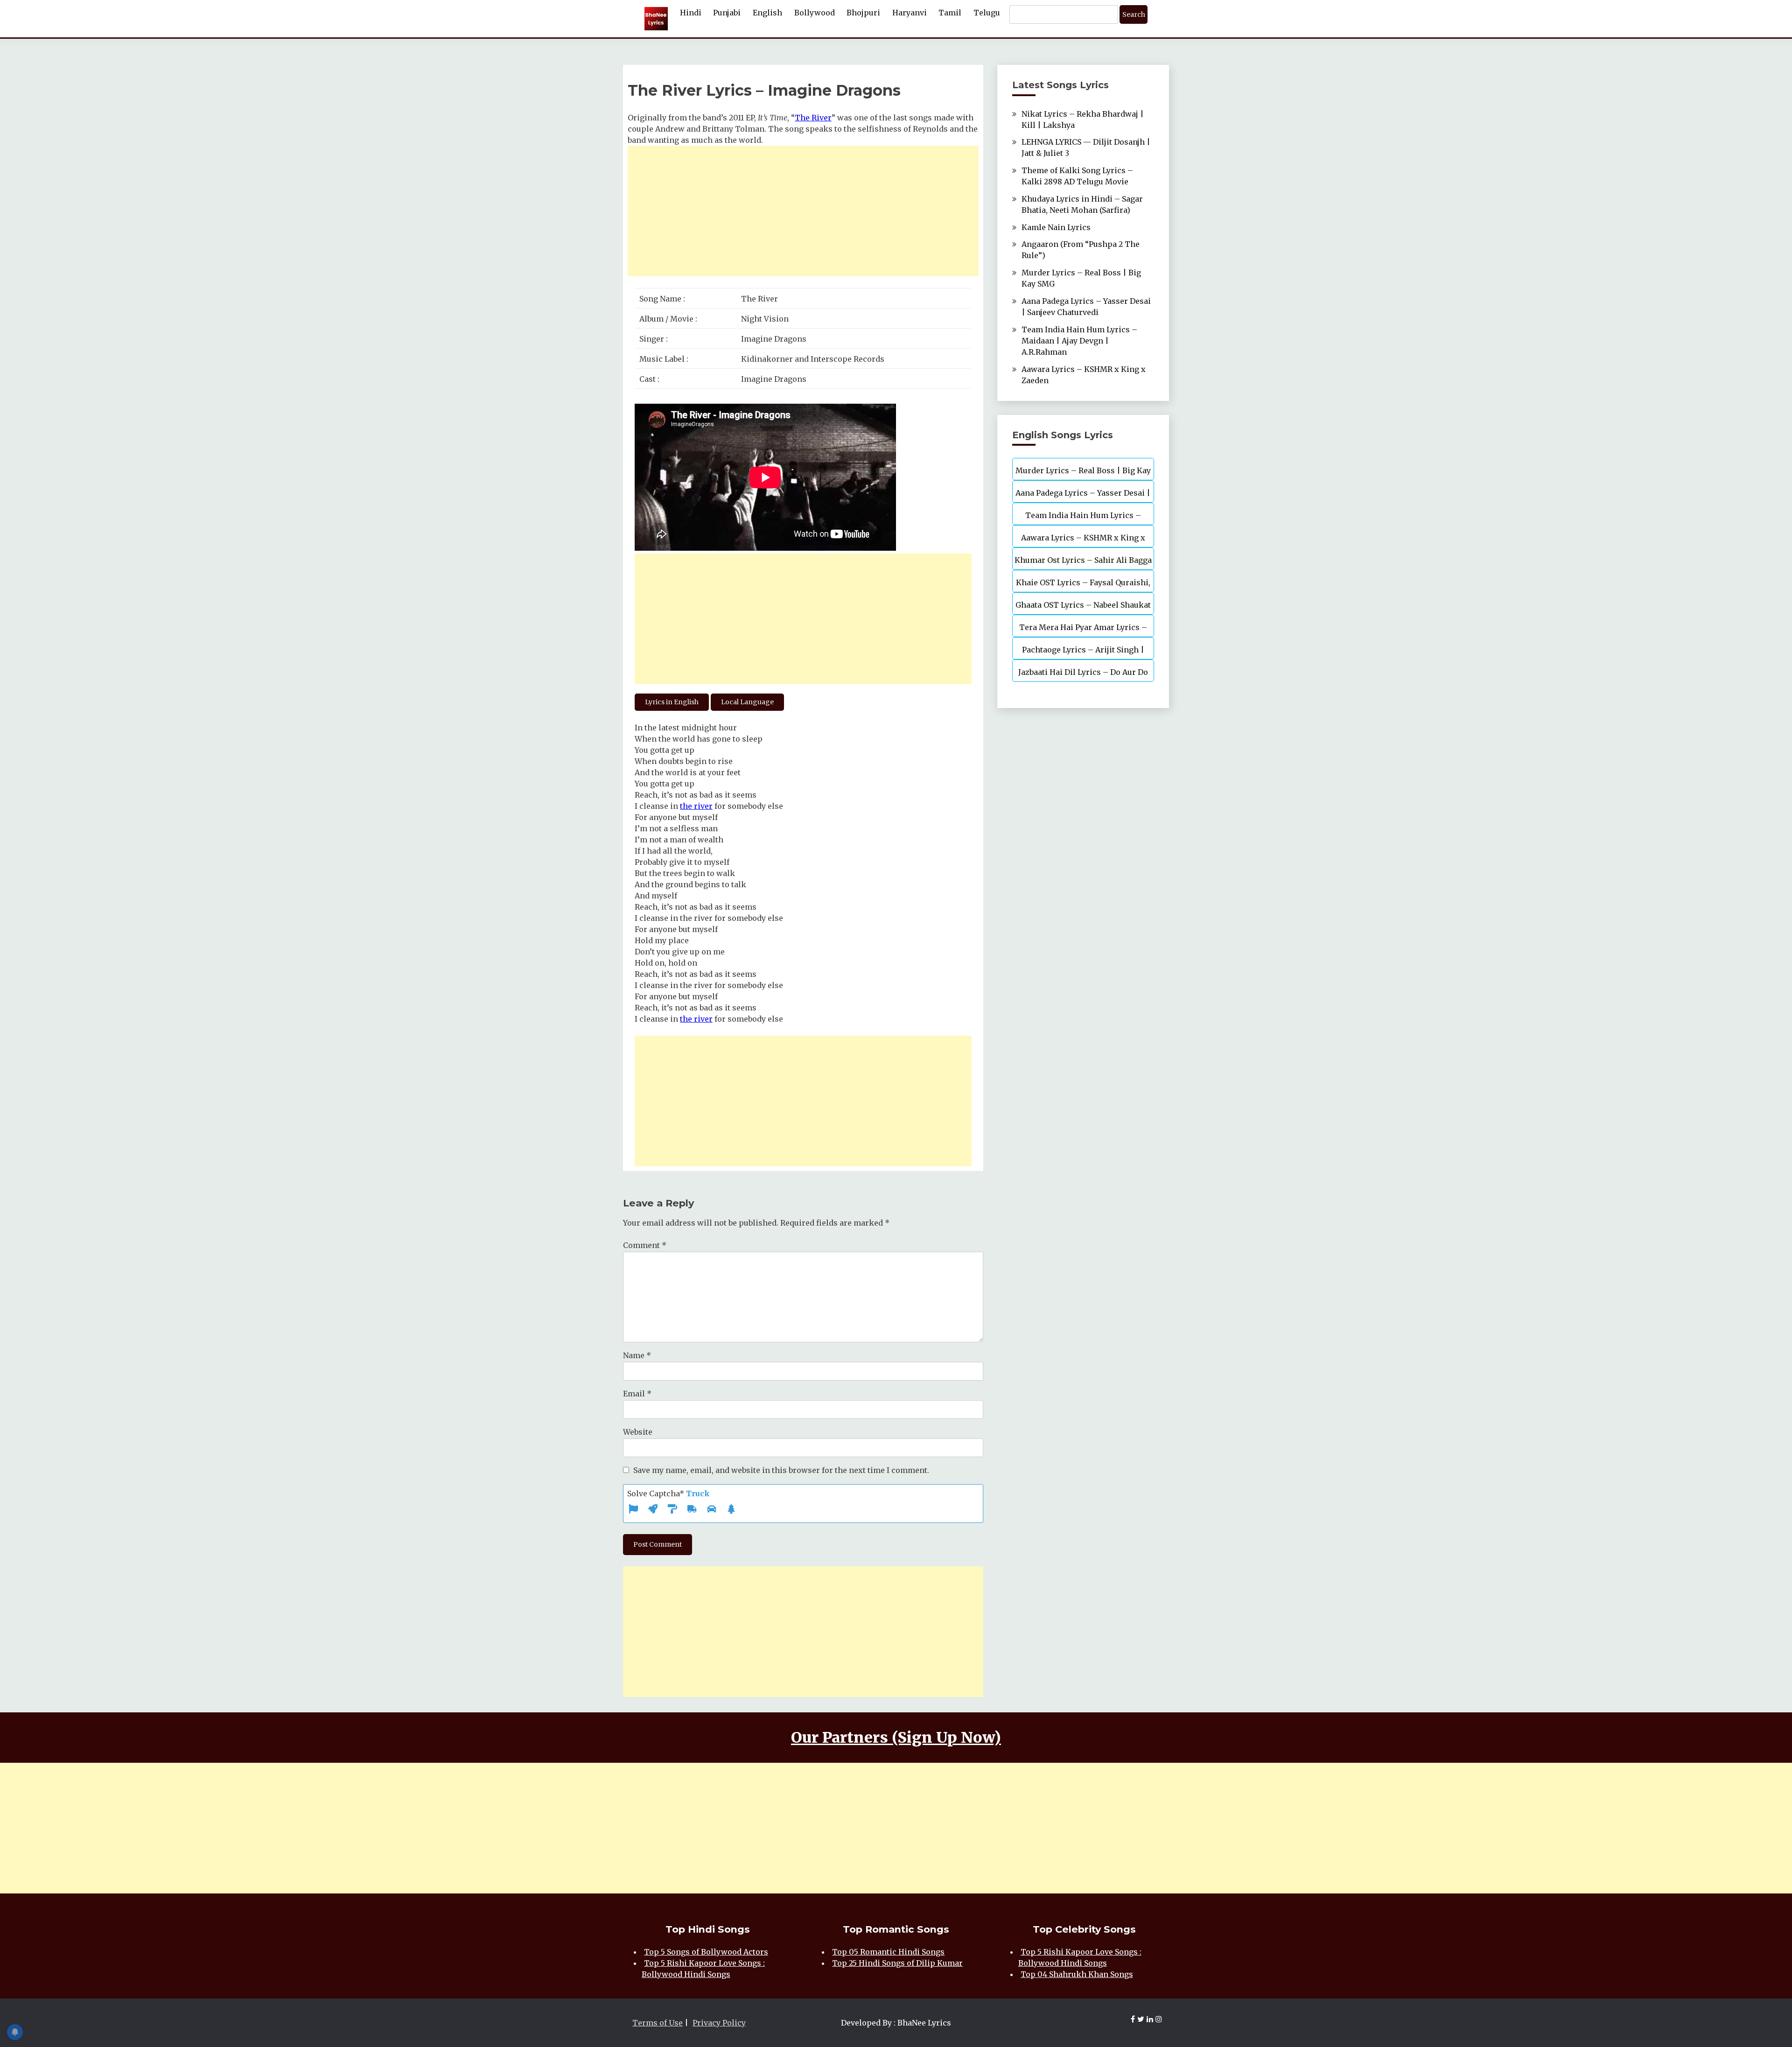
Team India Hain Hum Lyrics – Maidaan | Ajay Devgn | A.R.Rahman (1079, 341)
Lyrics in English (672, 702)
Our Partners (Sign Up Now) (896, 1738)
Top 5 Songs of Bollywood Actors (706, 1952)
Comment (645, 1245)
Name (637, 1355)
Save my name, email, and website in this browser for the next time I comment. (781, 1470)
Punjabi (727, 13)
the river (696, 806)
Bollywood (815, 13)
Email (637, 1394)
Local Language (747, 702)
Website (638, 1432)
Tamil (950, 13)
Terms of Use (658, 2023)
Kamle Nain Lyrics (1056, 227)
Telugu (987, 13)
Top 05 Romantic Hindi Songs (888, 1952)
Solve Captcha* (668, 1493)
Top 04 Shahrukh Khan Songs (1077, 1974)
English (767, 13)
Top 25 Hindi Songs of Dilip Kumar (897, 1963)
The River (813, 118)
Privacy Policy (719, 2023)
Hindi (691, 13)
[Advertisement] (803, 211)
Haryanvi (910, 13)
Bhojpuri (863, 13)
